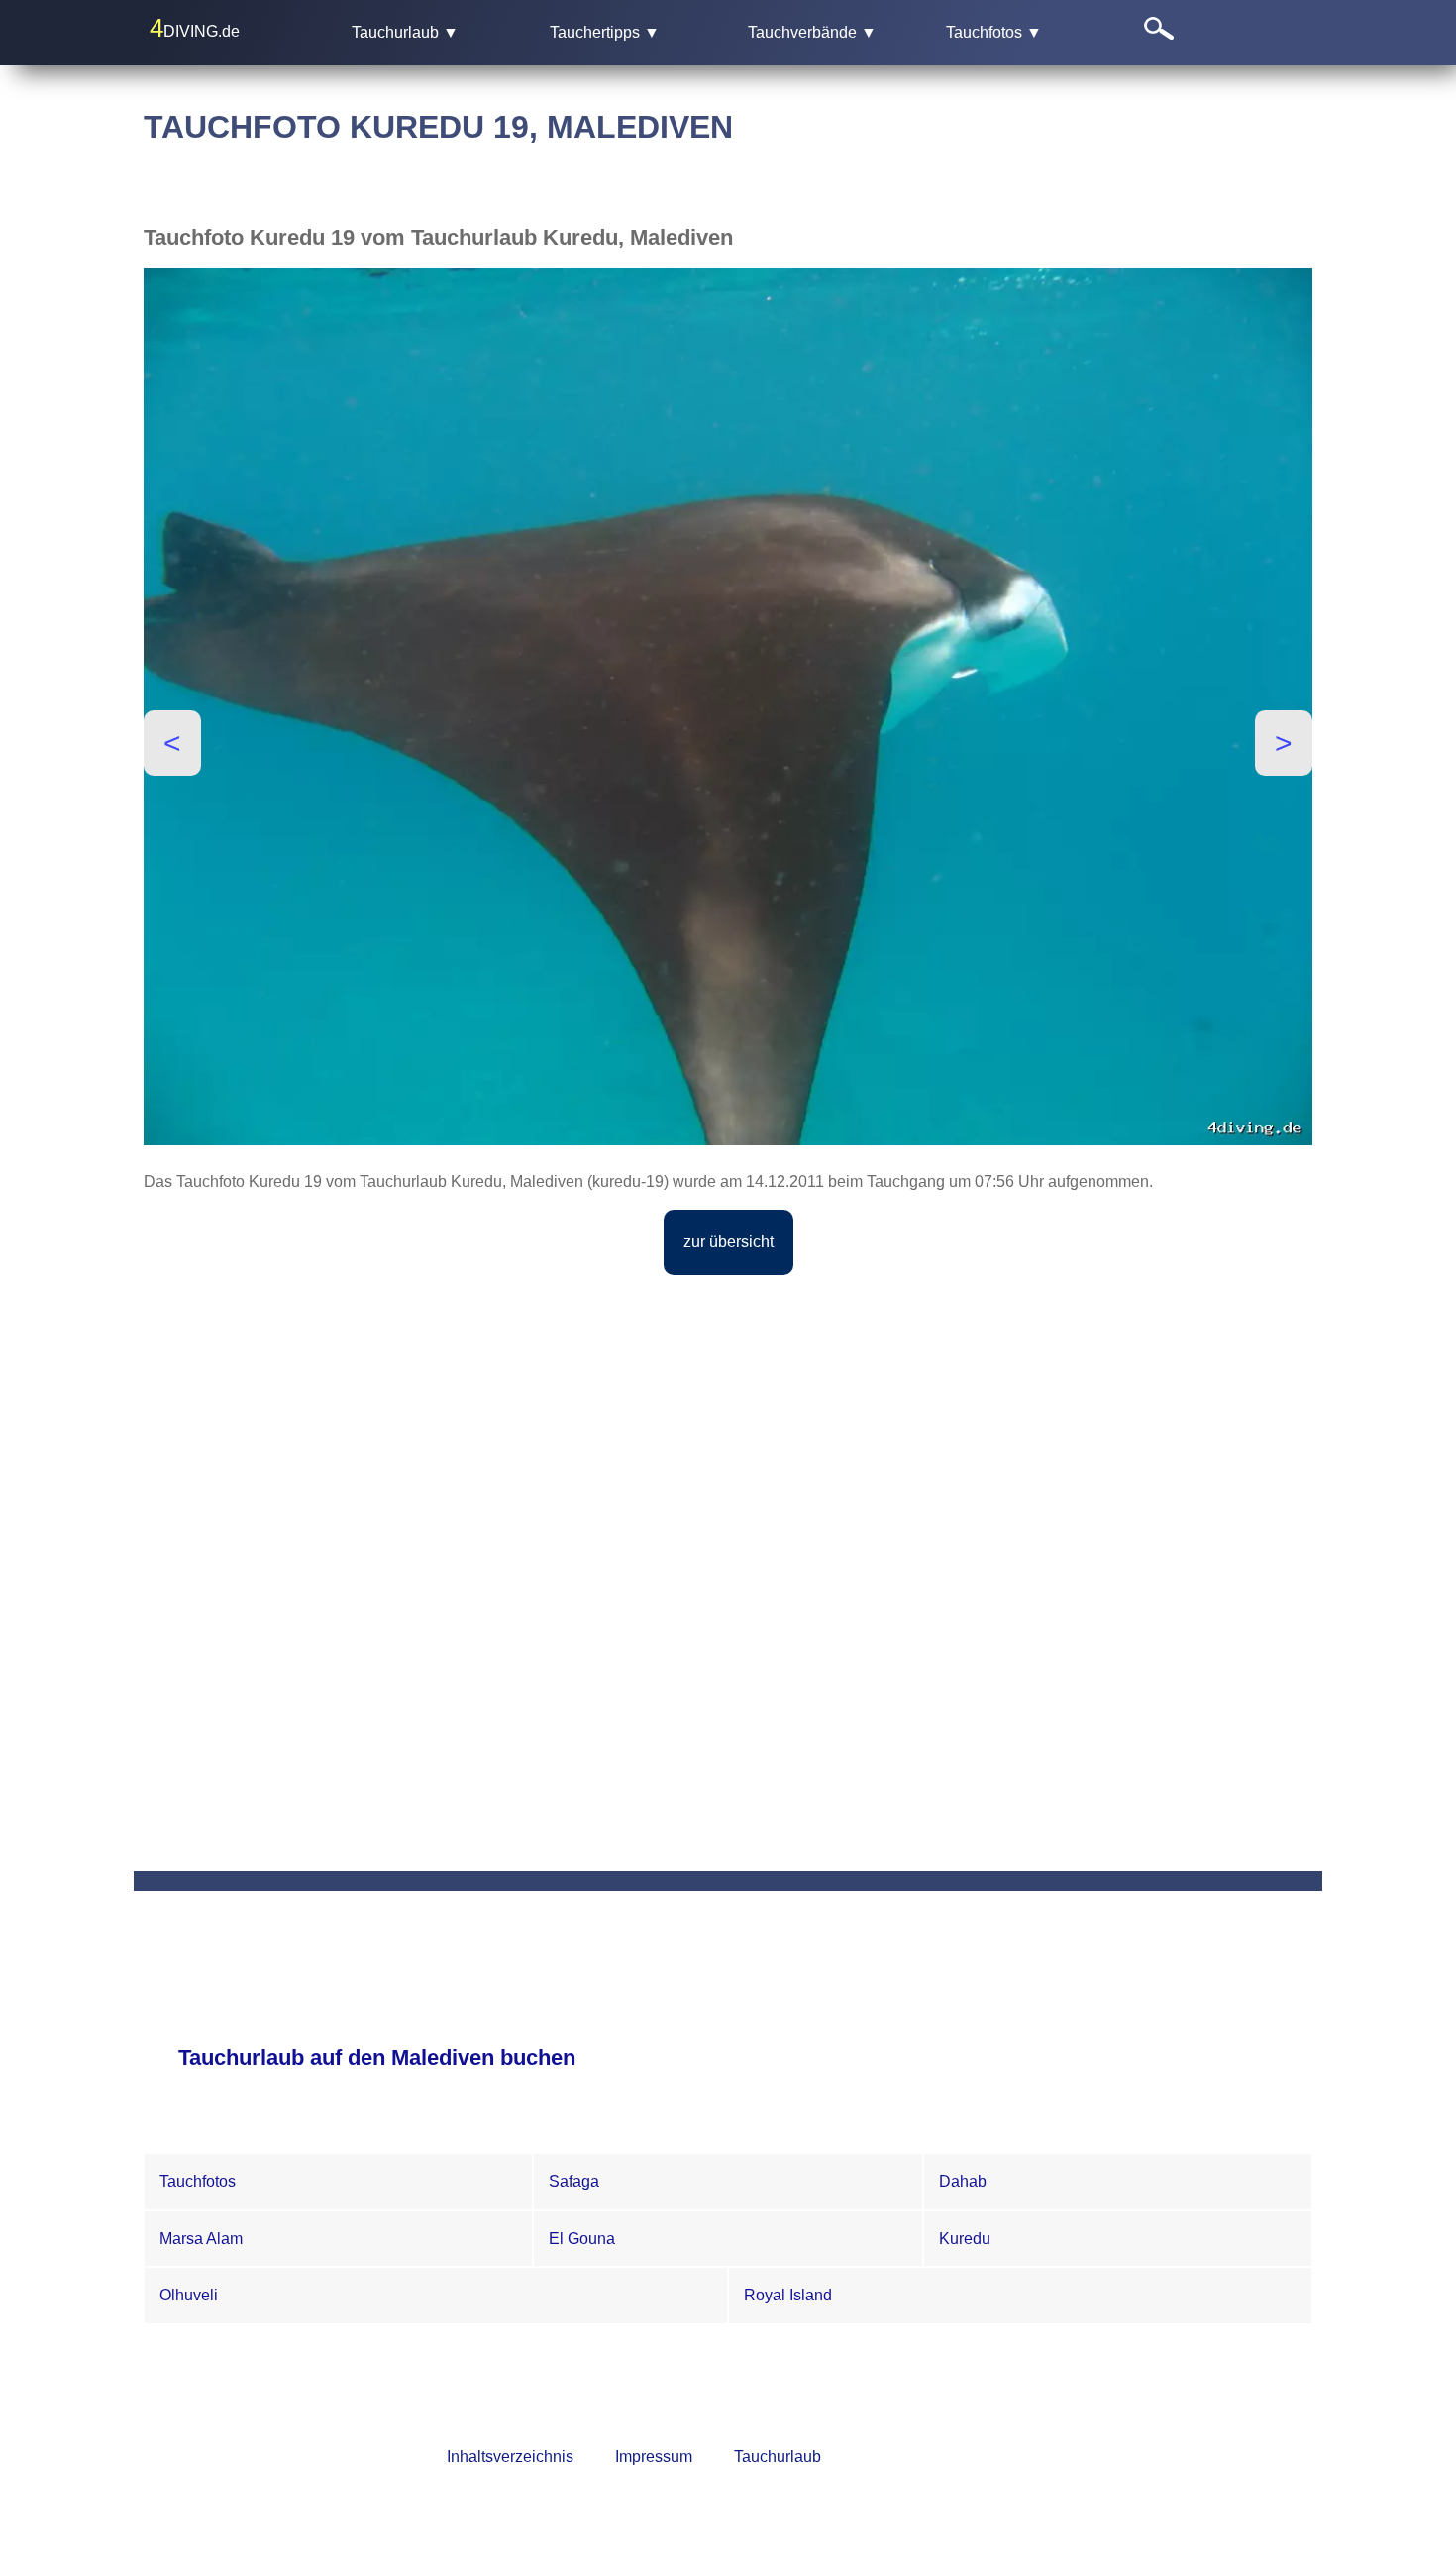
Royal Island (788, 2295)
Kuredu (965, 2239)
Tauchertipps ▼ (605, 32)
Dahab (963, 2181)
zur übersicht (728, 1242)
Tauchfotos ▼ (994, 32)
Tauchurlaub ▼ (405, 32)
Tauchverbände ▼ (812, 32)
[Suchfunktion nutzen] (1223, 32)
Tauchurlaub (778, 2457)
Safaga (574, 2181)
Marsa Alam (201, 2239)
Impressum (654, 2457)
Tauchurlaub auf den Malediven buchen (377, 2057)
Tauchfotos (198, 2181)
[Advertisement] (728, 1430)
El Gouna (582, 2239)
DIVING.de (195, 28)
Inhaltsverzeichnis (510, 2457)
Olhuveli (189, 2295)
